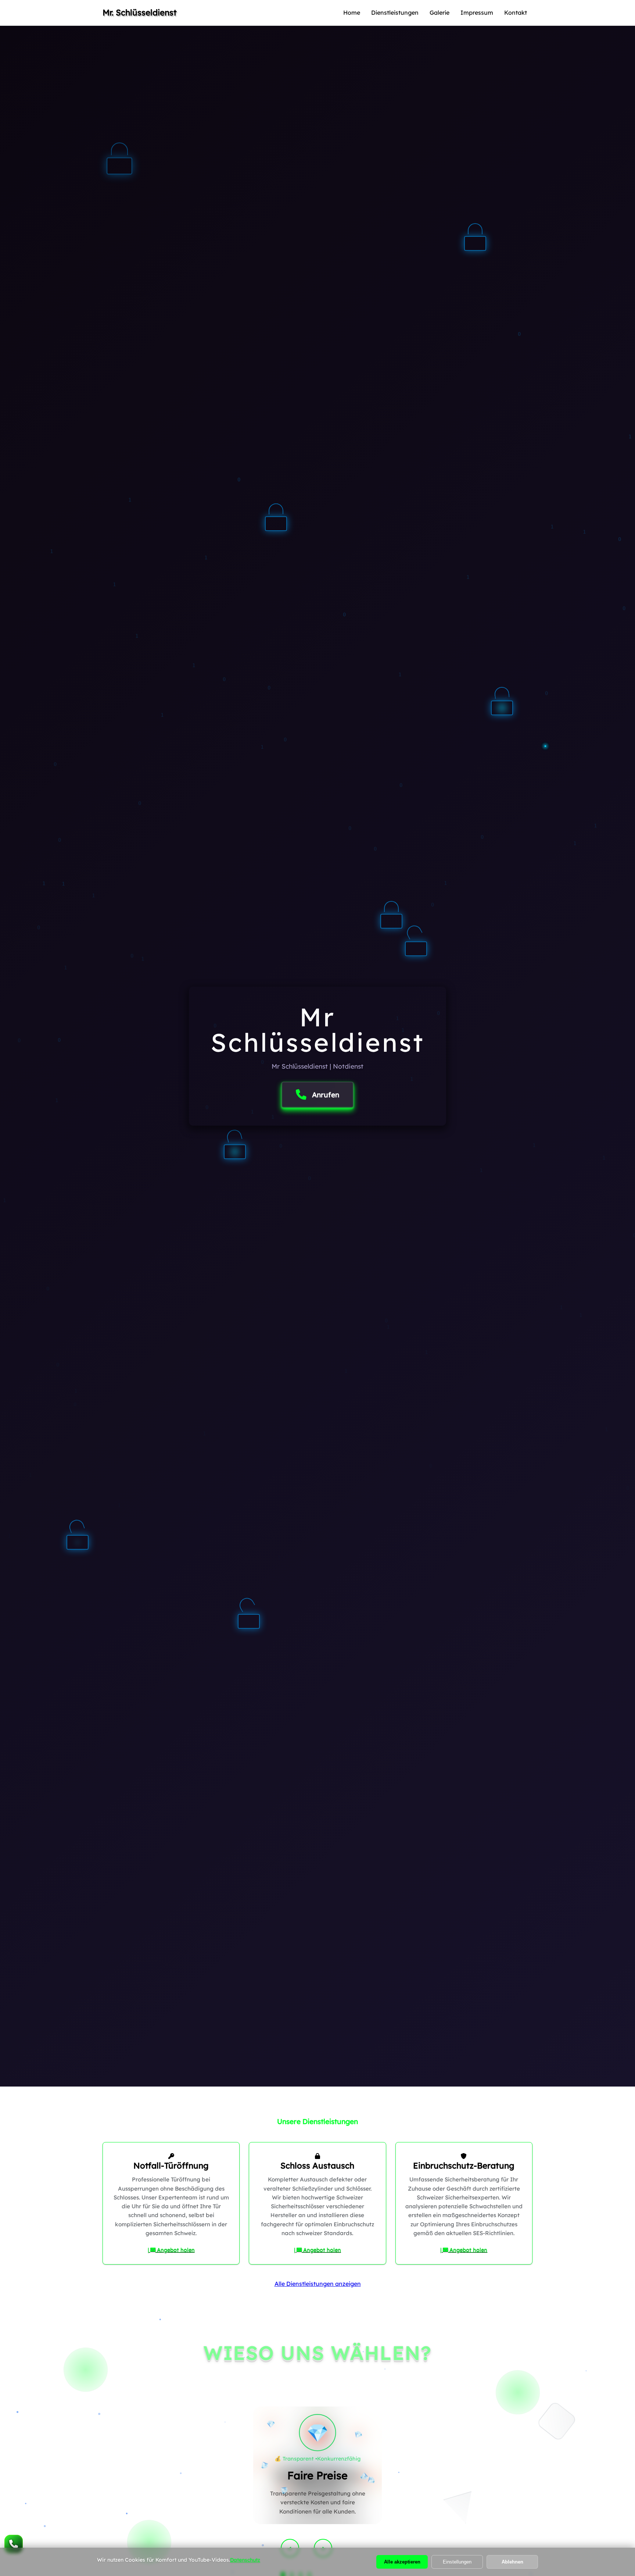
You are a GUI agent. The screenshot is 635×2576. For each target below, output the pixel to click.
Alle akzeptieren (402, 2562)
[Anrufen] (14, 2544)
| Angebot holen (171, 2250)
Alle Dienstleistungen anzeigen (318, 2284)
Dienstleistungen (395, 13)
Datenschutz (245, 2560)
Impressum (477, 13)
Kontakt (516, 13)
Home (352, 13)
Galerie (440, 13)
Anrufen (326, 1095)
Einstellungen (457, 2562)
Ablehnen (512, 2562)
